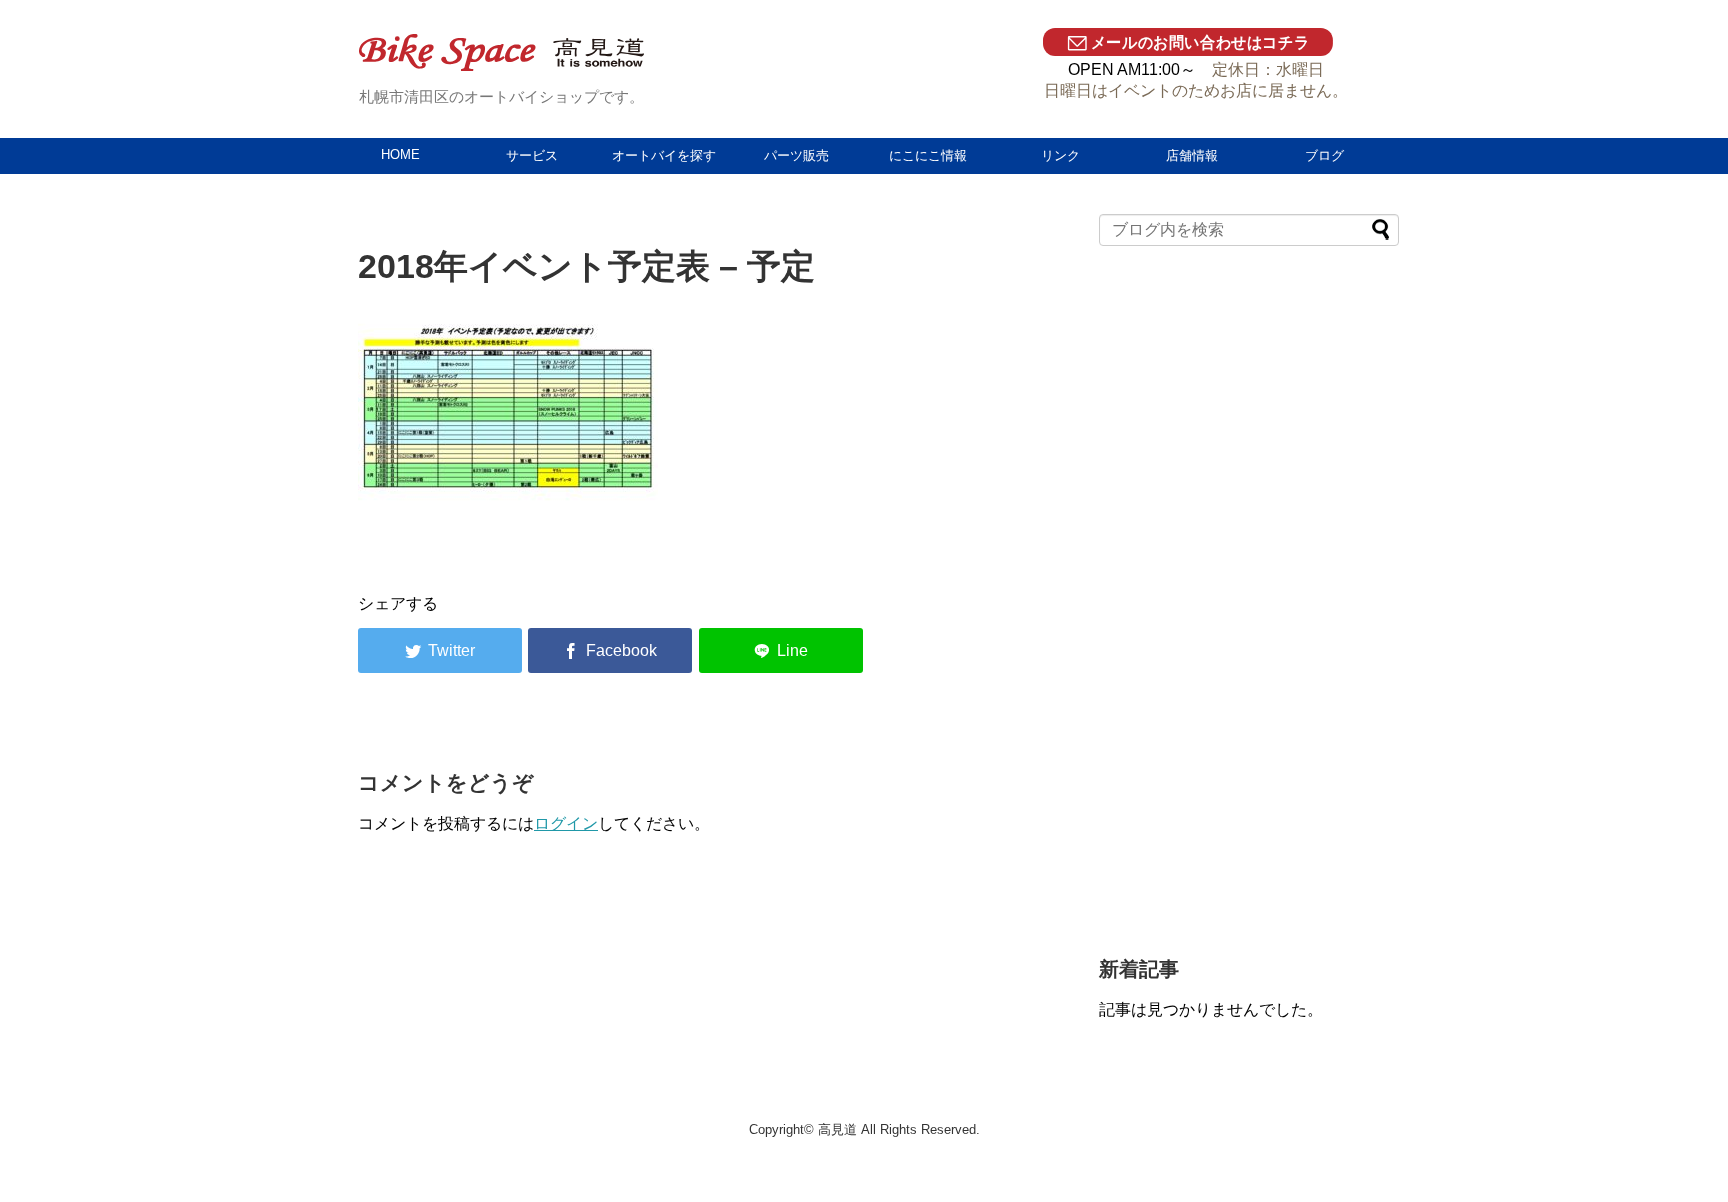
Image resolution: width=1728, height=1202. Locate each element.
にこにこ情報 (928, 155)
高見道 (837, 1129)
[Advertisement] (1249, 611)
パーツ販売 (796, 155)
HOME (400, 154)
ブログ (1324, 155)
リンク (1060, 155)
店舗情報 (1192, 155)
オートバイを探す (664, 155)
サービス (532, 155)
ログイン (566, 823)
